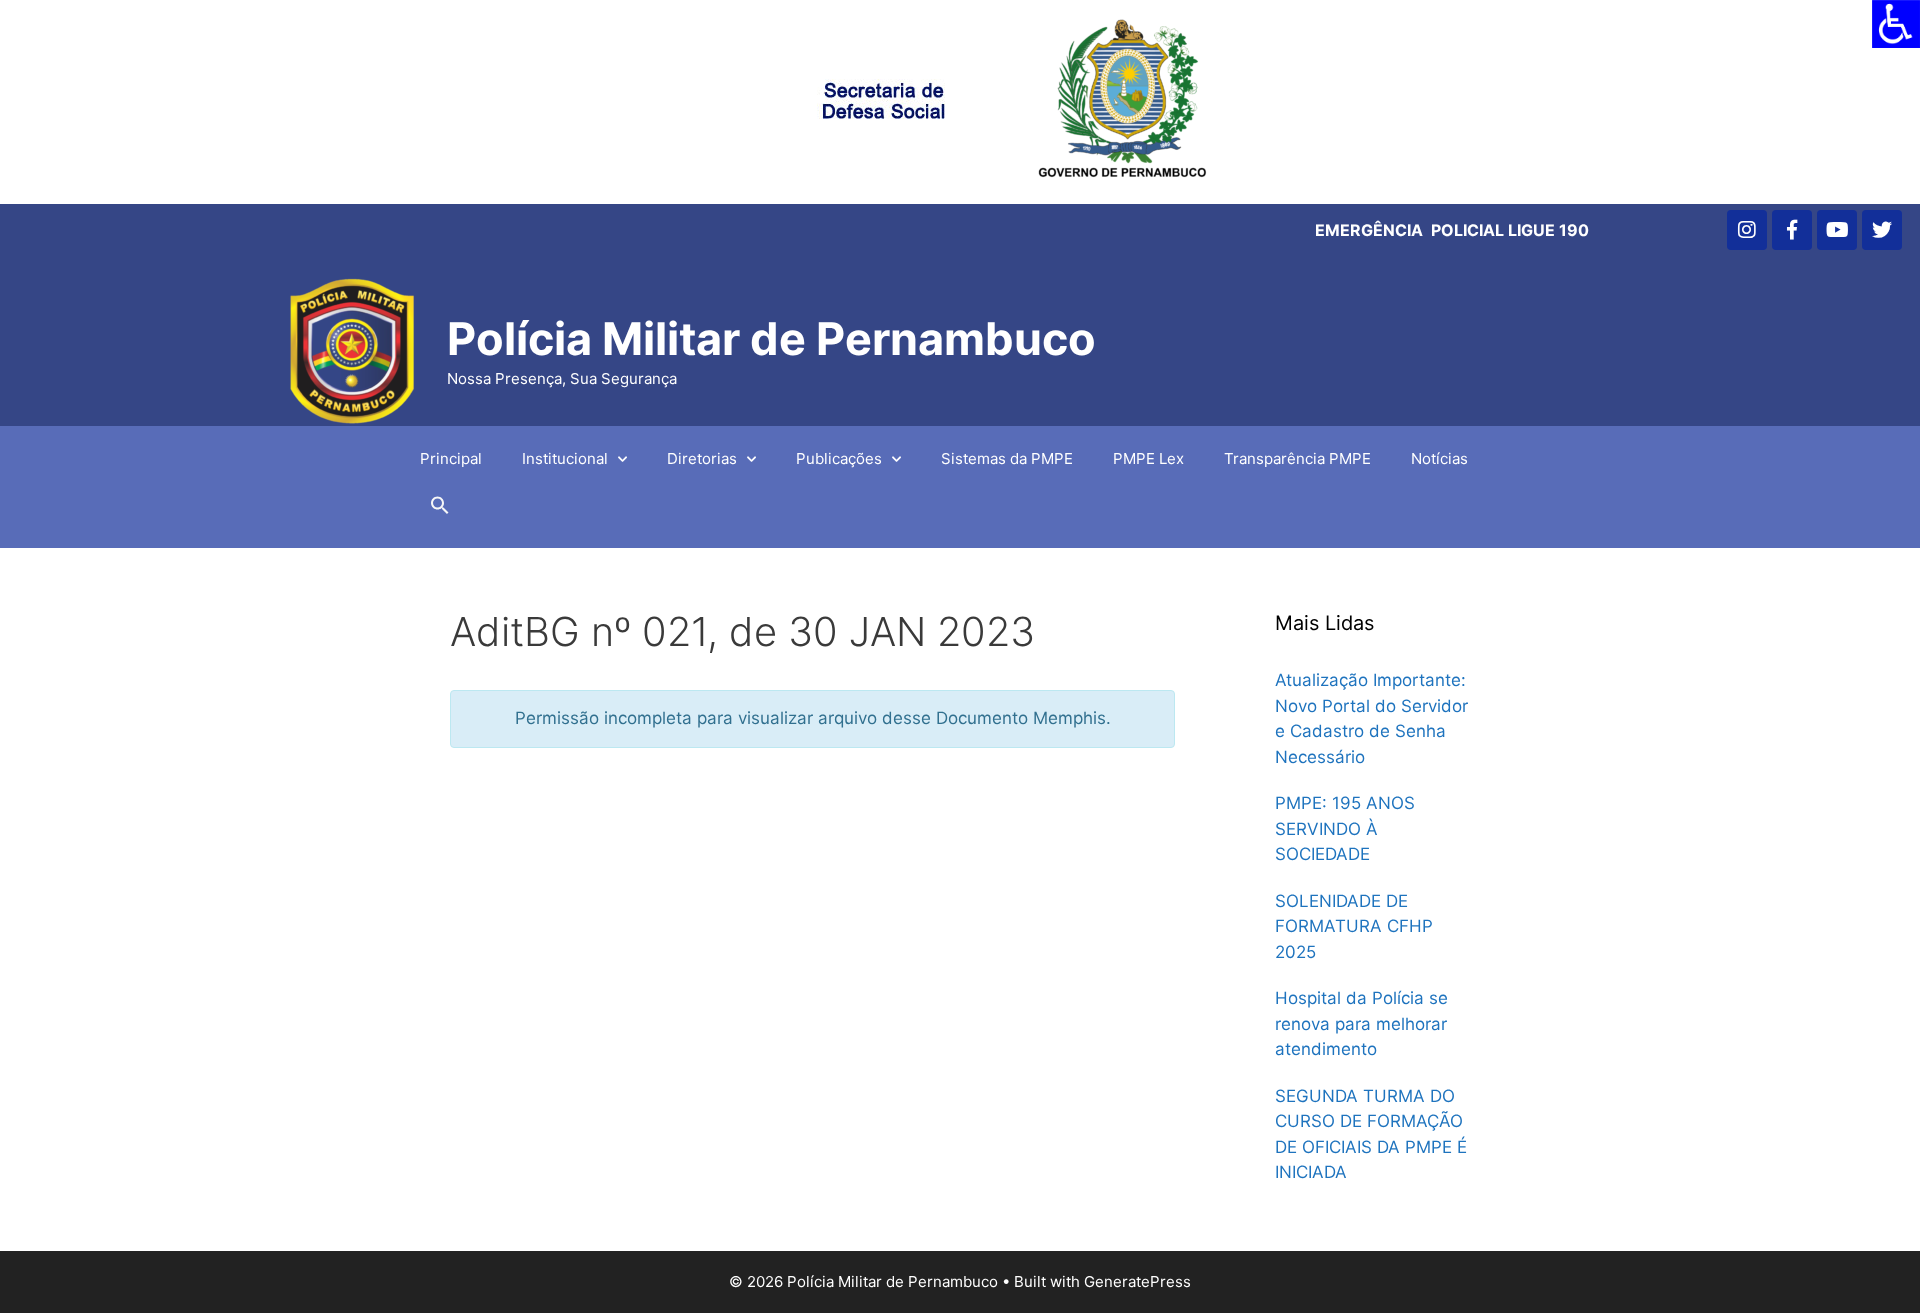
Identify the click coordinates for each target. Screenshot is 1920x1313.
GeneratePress (1137, 1281)
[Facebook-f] (1792, 230)
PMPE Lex (1148, 458)
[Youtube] (1837, 230)
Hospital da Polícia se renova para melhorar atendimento (1361, 1023)
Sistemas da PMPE (1007, 458)
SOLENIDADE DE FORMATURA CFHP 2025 (1354, 926)
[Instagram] (1747, 230)
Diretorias (702, 458)
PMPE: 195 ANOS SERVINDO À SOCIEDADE (1345, 828)
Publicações (839, 458)
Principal (451, 458)
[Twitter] (1882, 230)
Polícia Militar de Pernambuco (771, 338)
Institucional (565, 458)
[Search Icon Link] (440, 510)
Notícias (1439, 458)
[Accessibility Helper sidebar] (1896, 24)
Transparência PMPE (1297, 458)
